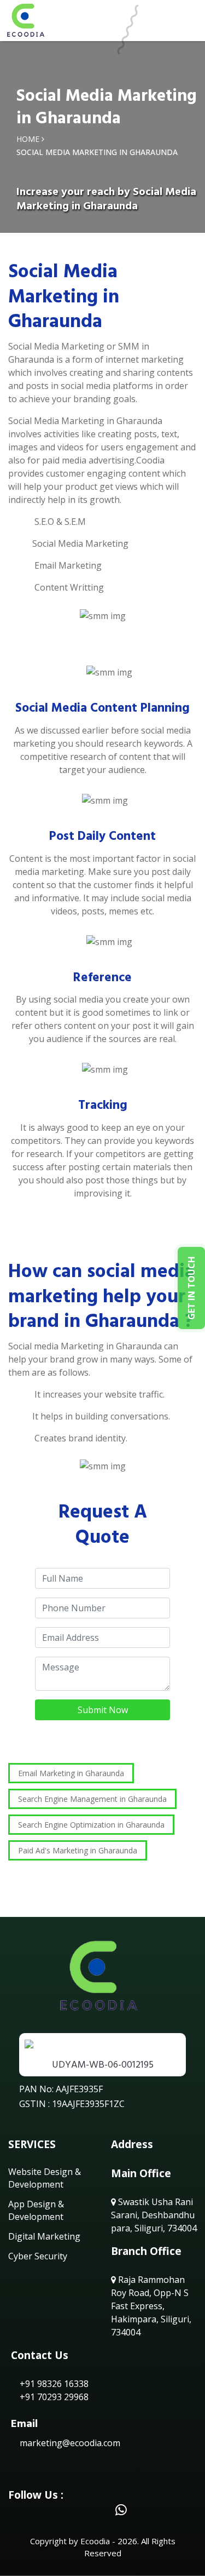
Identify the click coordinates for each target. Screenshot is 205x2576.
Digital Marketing (44, 2236)
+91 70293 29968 (53, 2397)
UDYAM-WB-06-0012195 (103, 2065)
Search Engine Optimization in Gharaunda (91, 1825)
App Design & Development (36, 2210)
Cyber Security (38, 2256)
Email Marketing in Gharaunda (71, 1773)
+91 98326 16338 (53, 2384)
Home (28, 139)
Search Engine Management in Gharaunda (92, 1799)
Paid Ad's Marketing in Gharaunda (78, 1850)
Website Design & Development (45, 2178)
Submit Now (103, 1710)
